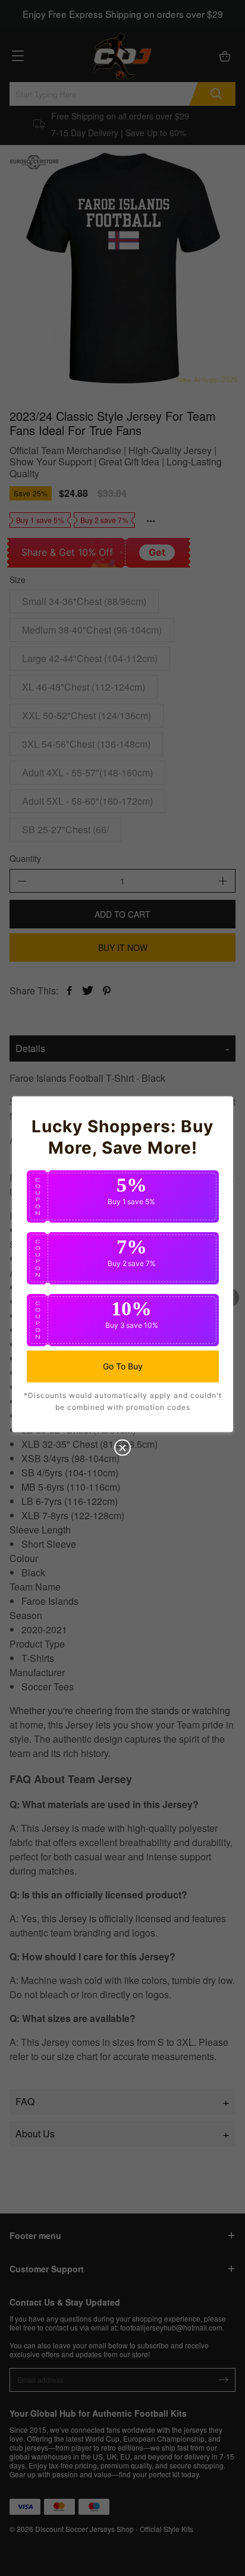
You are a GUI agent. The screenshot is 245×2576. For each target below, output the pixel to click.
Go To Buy (123, 1366)
